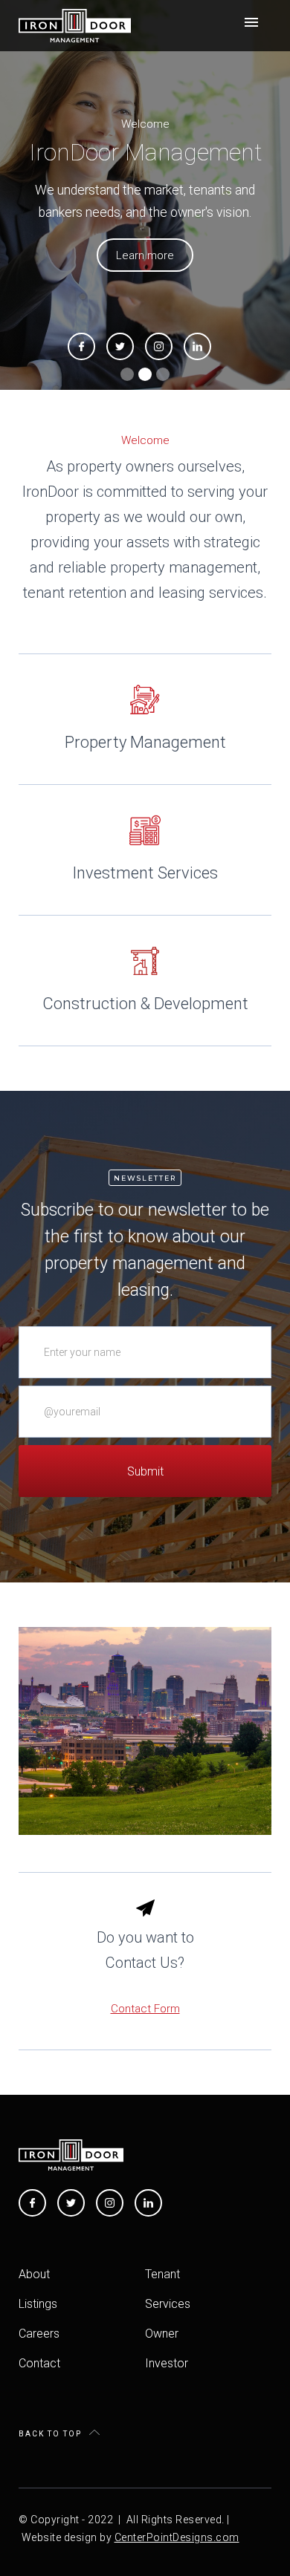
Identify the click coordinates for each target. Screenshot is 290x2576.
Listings (38, 2304)
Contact (39, 2363)
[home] (75, 26)
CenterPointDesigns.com (177, 2537)
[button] (251, 22)
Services (168, 2304)
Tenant (162, 2274)
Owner (162, 2334)
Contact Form (145, 2009)
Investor (167, 2363)
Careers (39, 2334)
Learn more (145, 255)
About (34, 2274)
